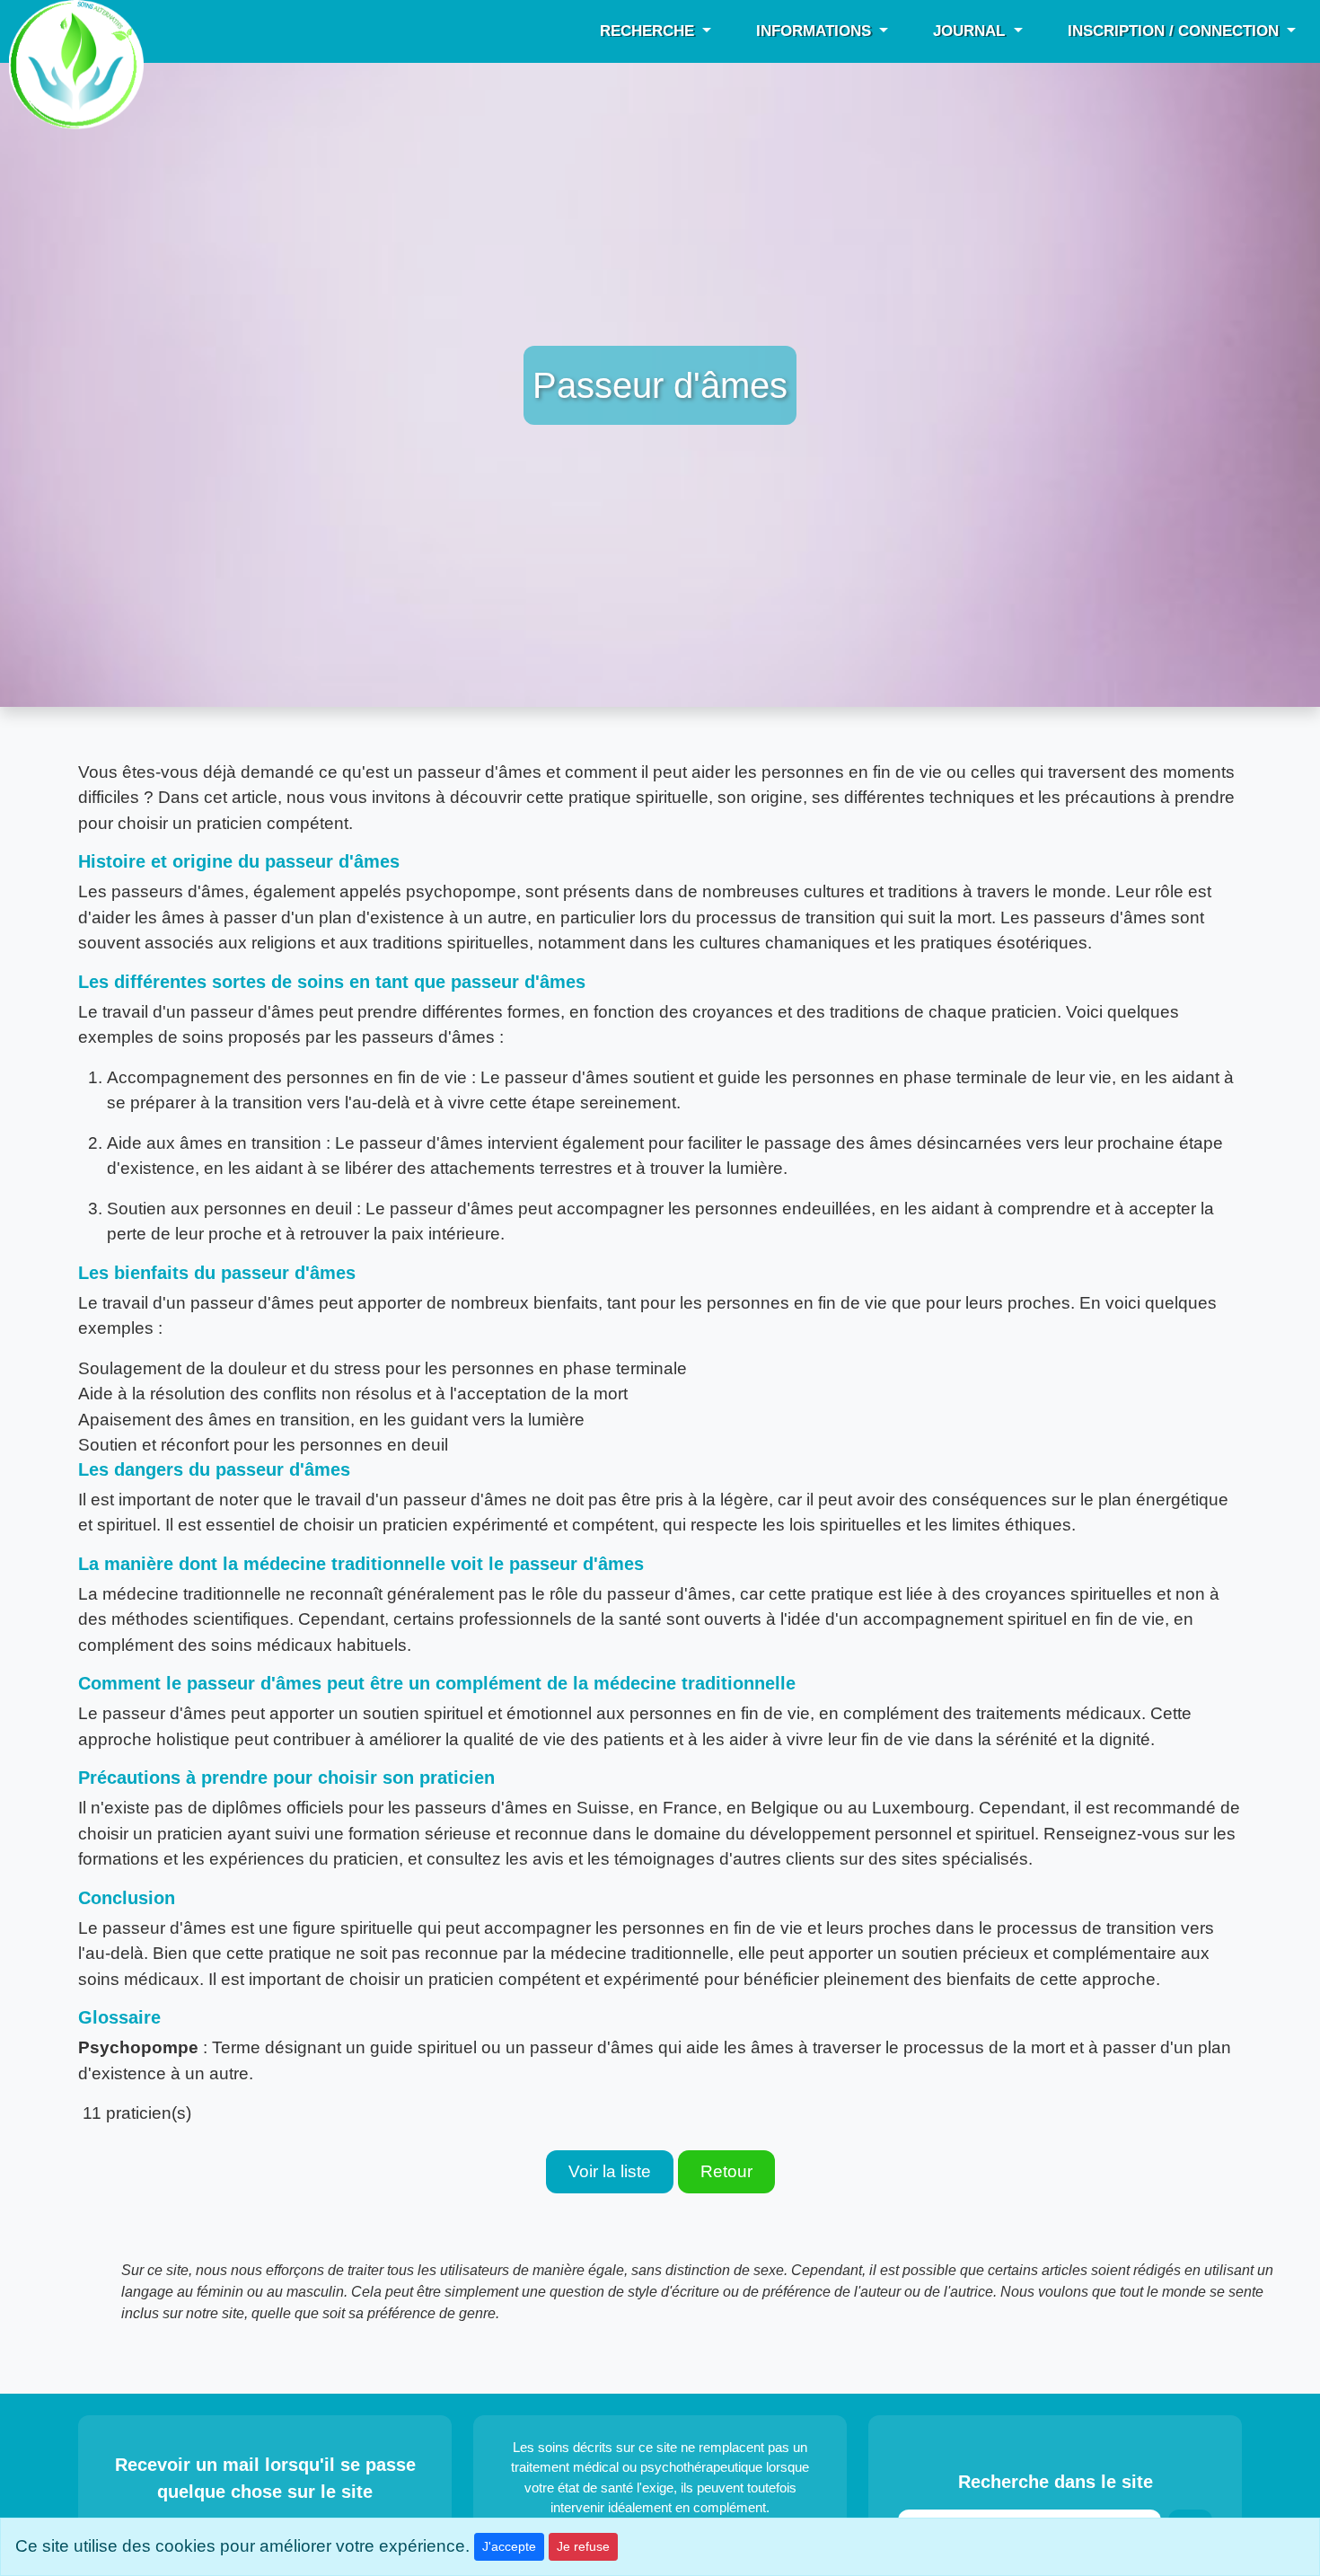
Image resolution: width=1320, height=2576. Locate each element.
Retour (726, 2171)
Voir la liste (610, 2171)
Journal (971, 31)
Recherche (649, 31)
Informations (816, 31)
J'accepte (509, 2546)
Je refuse (583, 2546)
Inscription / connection (1175, 31)
